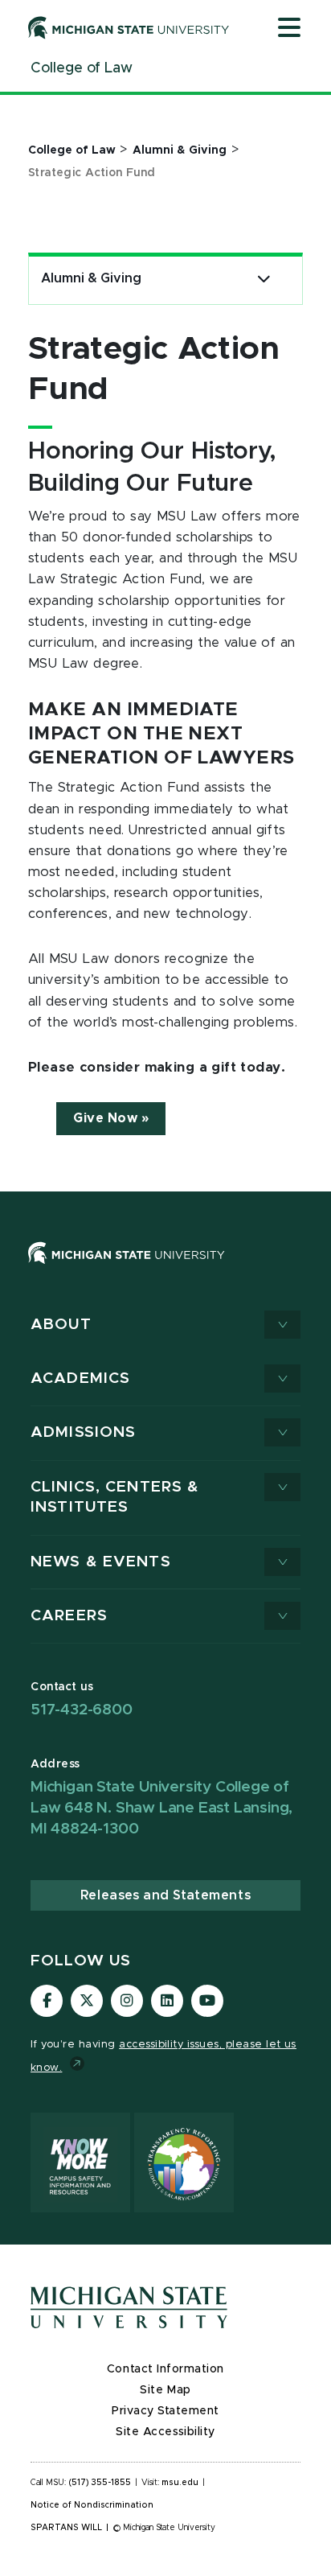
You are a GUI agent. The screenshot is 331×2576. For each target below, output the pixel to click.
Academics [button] (80, 1379)
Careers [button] (69, 1616)
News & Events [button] (101, 1562)
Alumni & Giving (91, 278)
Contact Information (165, 2369)
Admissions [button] (83, 1432)
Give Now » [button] (111, 1118)
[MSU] (165, 1269)
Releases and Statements (165, 1895)
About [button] (61, 1325)
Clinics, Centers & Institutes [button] (115, 1498)
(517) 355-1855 (100, 2483)
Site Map (165, 2390)
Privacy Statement (165, 2411)
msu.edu (180, 2483)
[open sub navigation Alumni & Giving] (264, 279)
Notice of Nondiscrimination (92, 2505)
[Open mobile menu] (289, 29)
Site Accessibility (165, 2432)
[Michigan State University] (129, 27)
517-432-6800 (82, 1710)
